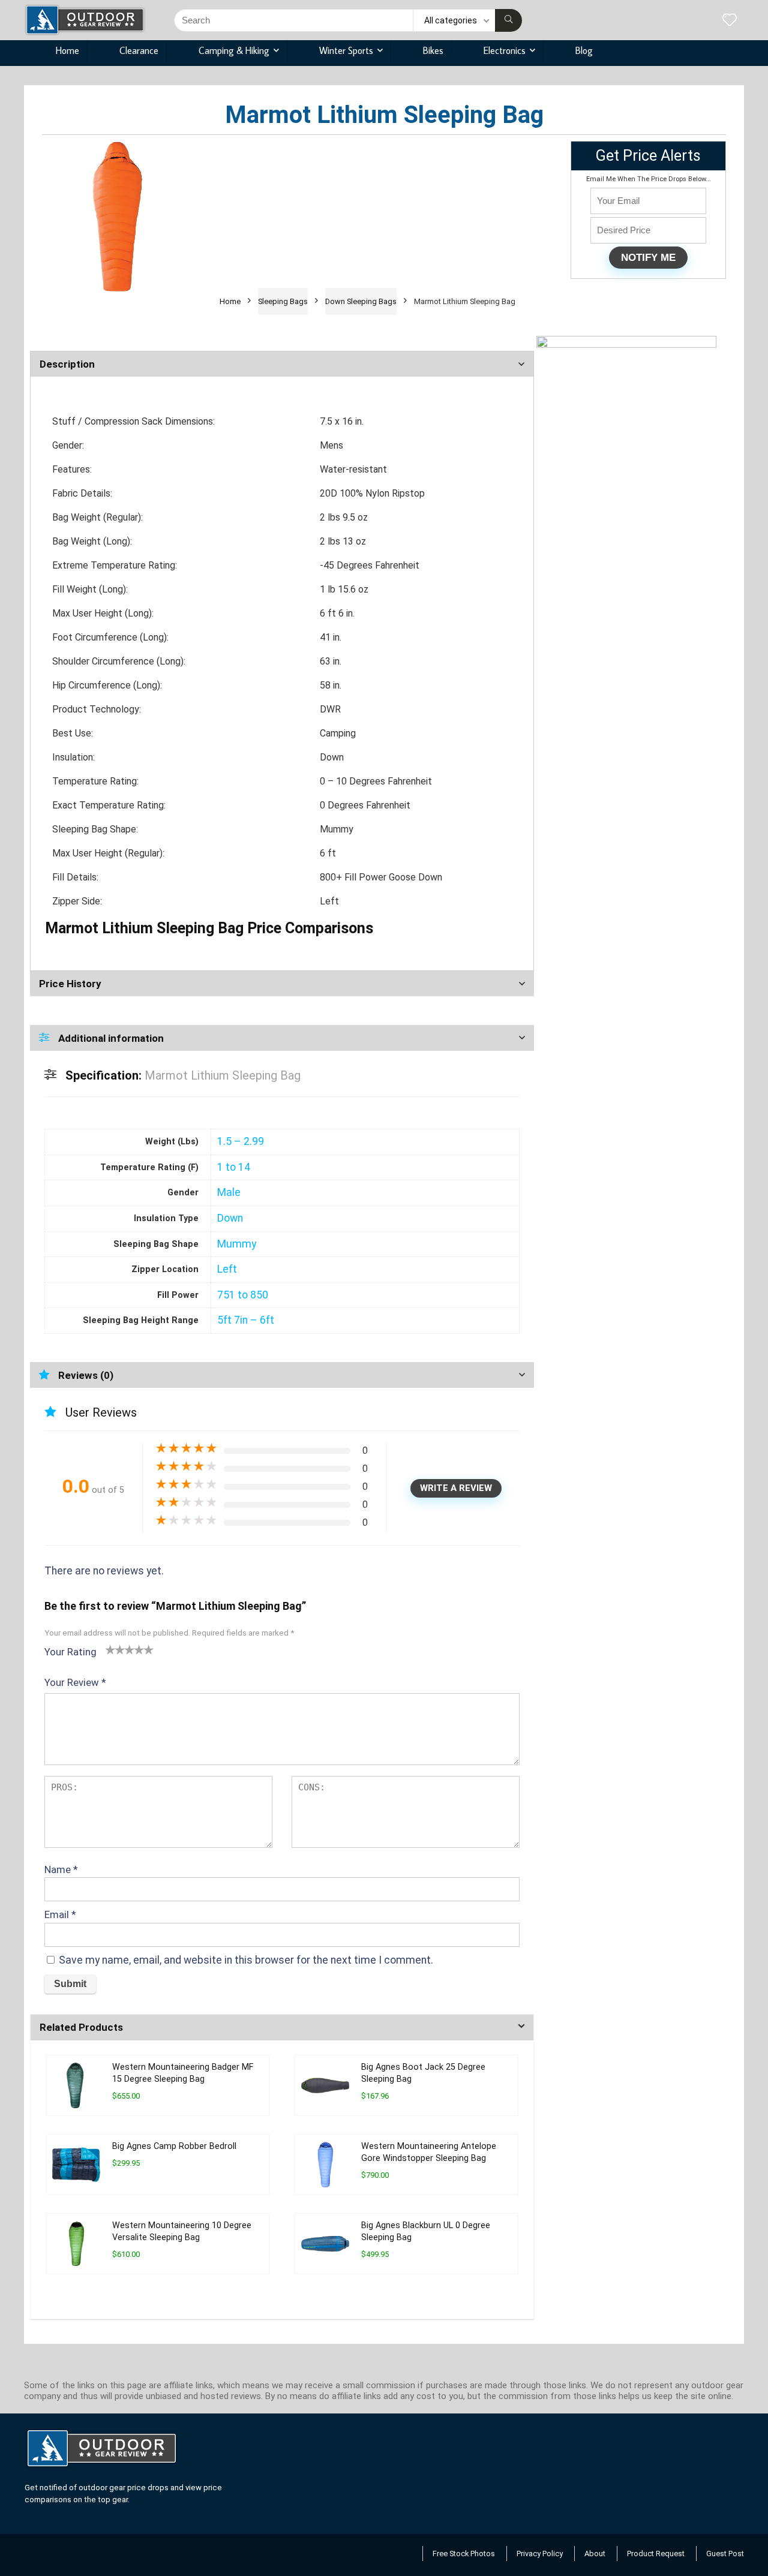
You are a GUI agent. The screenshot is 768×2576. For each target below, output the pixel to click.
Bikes (433, 50)
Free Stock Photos (464, 2554)
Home (67, 50)
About (595, 2554)
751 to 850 (243, 1295)
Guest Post (725, 2554)
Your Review (75, 1682)
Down (230, 1218)
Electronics (505, 50)
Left (227, 1269)
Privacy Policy (540, 2554)
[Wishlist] (730, 21)
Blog (584, 50)
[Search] (508, 20)
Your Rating (70, 1652)
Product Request (656, 2554)
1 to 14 (234, 1167)
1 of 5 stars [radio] (110, 1649)
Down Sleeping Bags (361, 301)
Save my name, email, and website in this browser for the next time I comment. (246, 1960)
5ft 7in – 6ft (246, 1320)
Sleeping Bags (283, 301)
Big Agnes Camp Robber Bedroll (174, 2146)
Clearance (139, 50)
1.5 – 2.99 (241, 1141)
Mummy (237, 1244)
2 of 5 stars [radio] (115, 1649)
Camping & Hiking (234, 50)
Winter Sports (346, 50)
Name (61, 1869)
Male (229, 1192)
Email (60, 1914)
